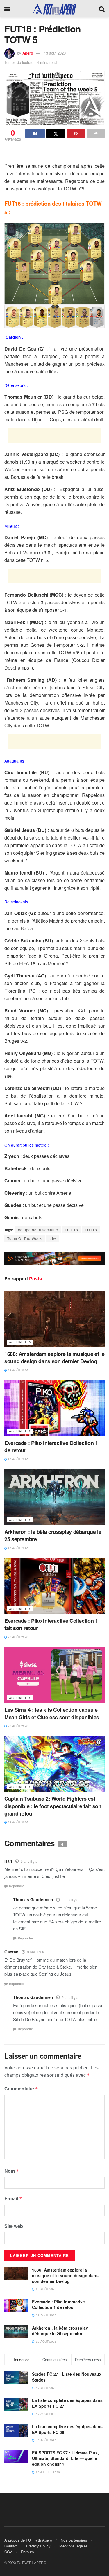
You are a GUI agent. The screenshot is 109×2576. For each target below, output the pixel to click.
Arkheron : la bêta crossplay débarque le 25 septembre (53, 1535)
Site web (14, 2226)
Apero (28, 53)
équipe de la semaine (38, 1230)
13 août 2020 (55, 53)
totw (52, 1238)
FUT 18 (72, 1230)
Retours (27, 2552)
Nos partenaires (74, 2540)
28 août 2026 (18, 1370)
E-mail (13, 2198)
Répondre (17, 1886)
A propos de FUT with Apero (28, 2540)
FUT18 (91, 1230)
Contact (11, 2546)
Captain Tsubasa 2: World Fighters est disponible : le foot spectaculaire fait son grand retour (53, 1806)
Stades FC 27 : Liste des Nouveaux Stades (67, 2377)
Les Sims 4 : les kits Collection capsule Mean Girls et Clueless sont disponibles (52, 1713)
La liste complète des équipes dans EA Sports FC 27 (67, 2403)
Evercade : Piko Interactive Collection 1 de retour (51, 1446)
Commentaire (21, 2089)
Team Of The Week (25, 1238)
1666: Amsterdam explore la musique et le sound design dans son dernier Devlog (54, 1358)
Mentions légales (74, 2546)
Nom (12, 2171)
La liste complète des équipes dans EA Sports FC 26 (67, 2429)
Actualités (20, 1342)
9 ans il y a (29, 1861)
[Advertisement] (55, 153)
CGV (8, 2552)
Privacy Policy (38, 2546)
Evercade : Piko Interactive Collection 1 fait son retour (51, 1624)
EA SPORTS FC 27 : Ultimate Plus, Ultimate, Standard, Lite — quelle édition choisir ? (65, 2458)
